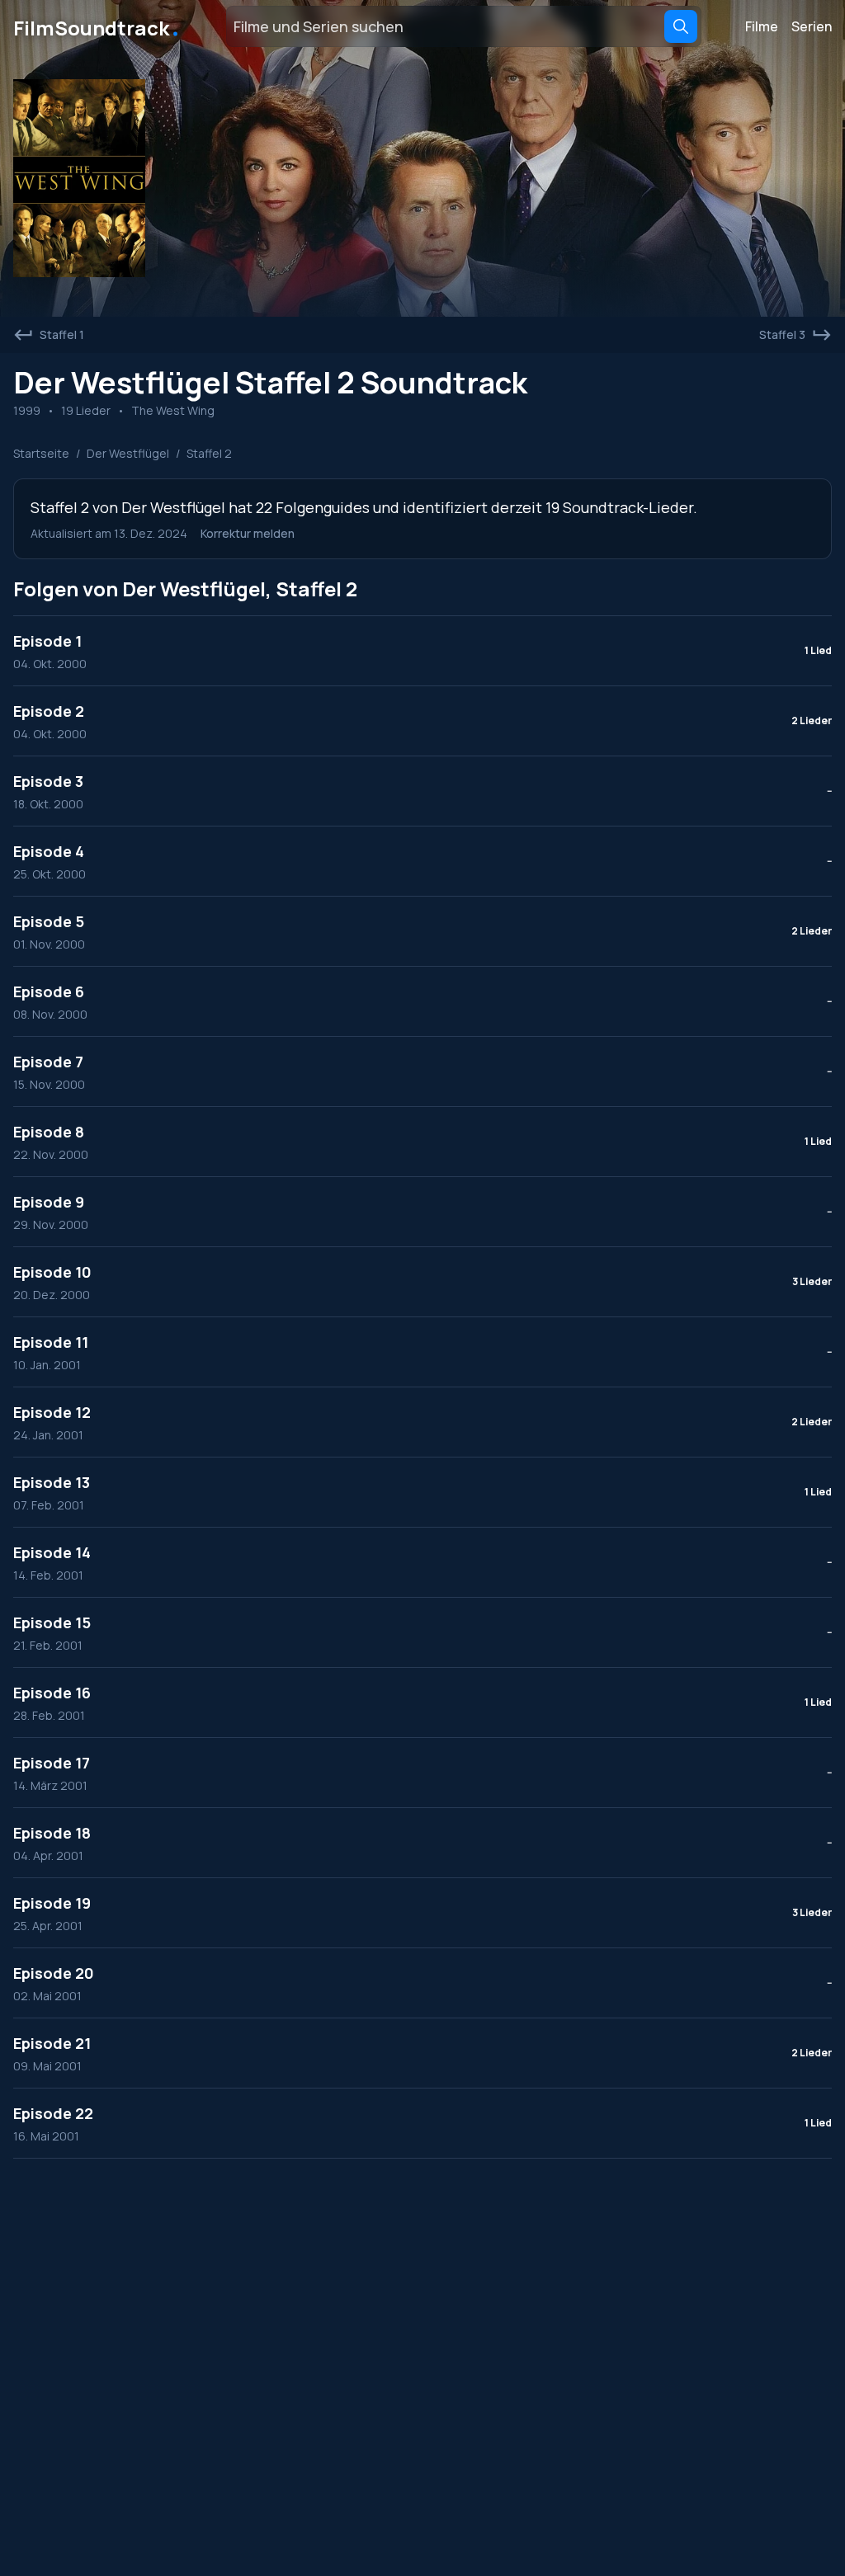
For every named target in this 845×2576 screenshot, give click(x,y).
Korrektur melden (248, 533)
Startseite (41, 453)
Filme (762, 26)
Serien (812, 26)
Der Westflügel (128, 453)
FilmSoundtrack (97, 26)
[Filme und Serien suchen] (681, 26)
